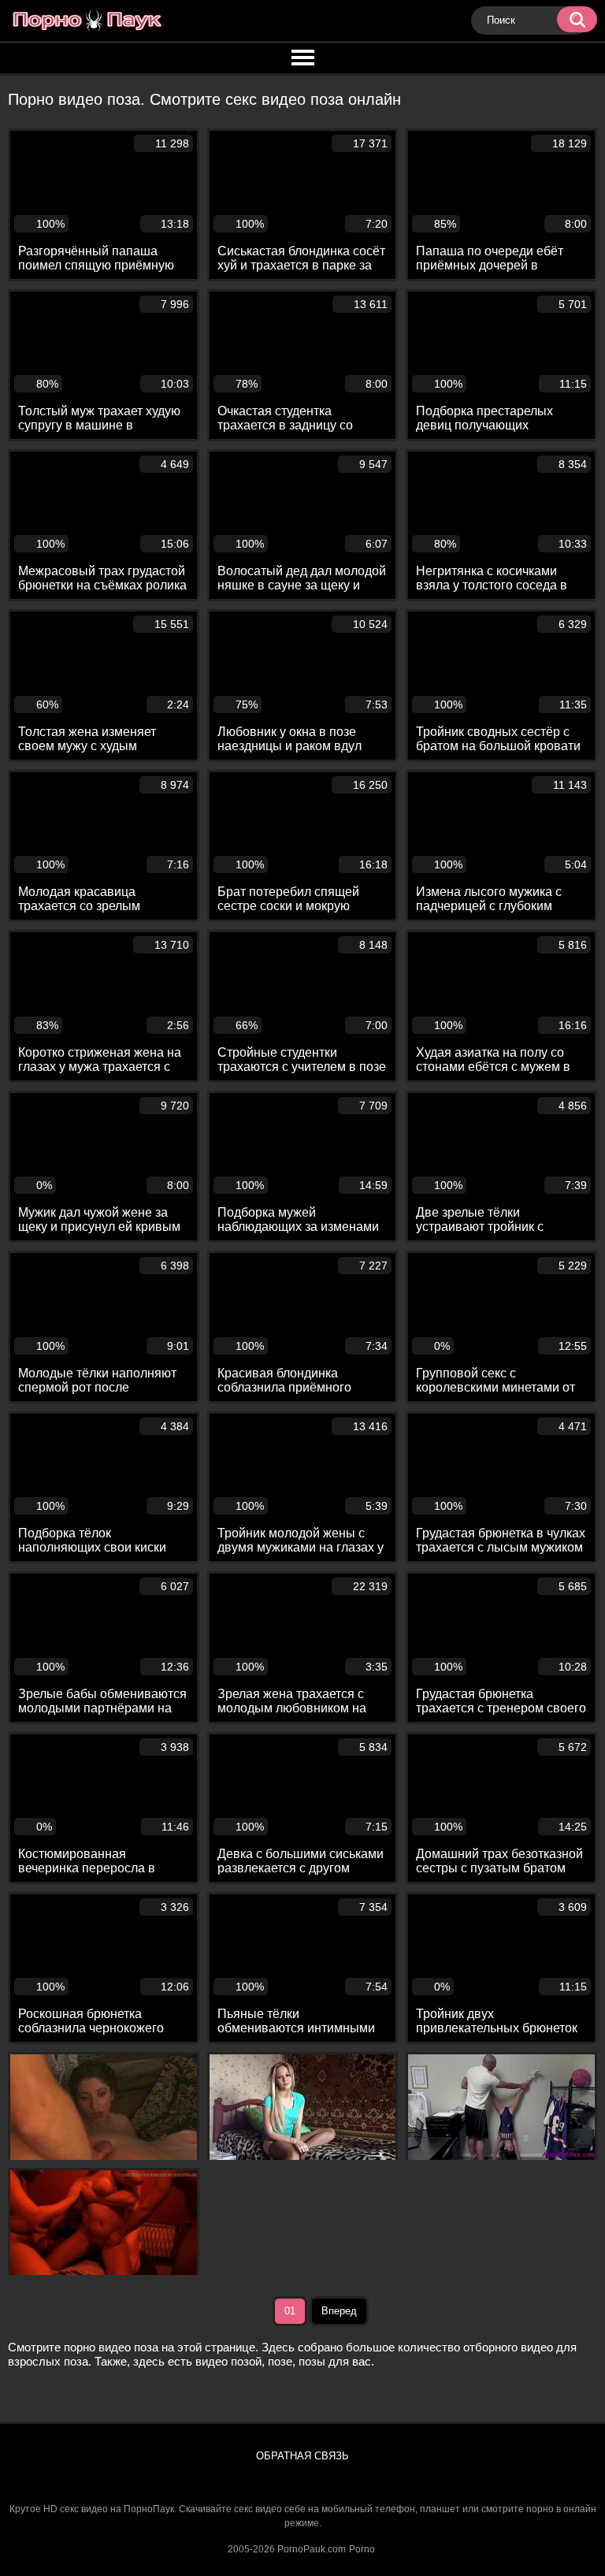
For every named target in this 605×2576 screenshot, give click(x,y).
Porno (362, 2549)
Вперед (339, 2311)
